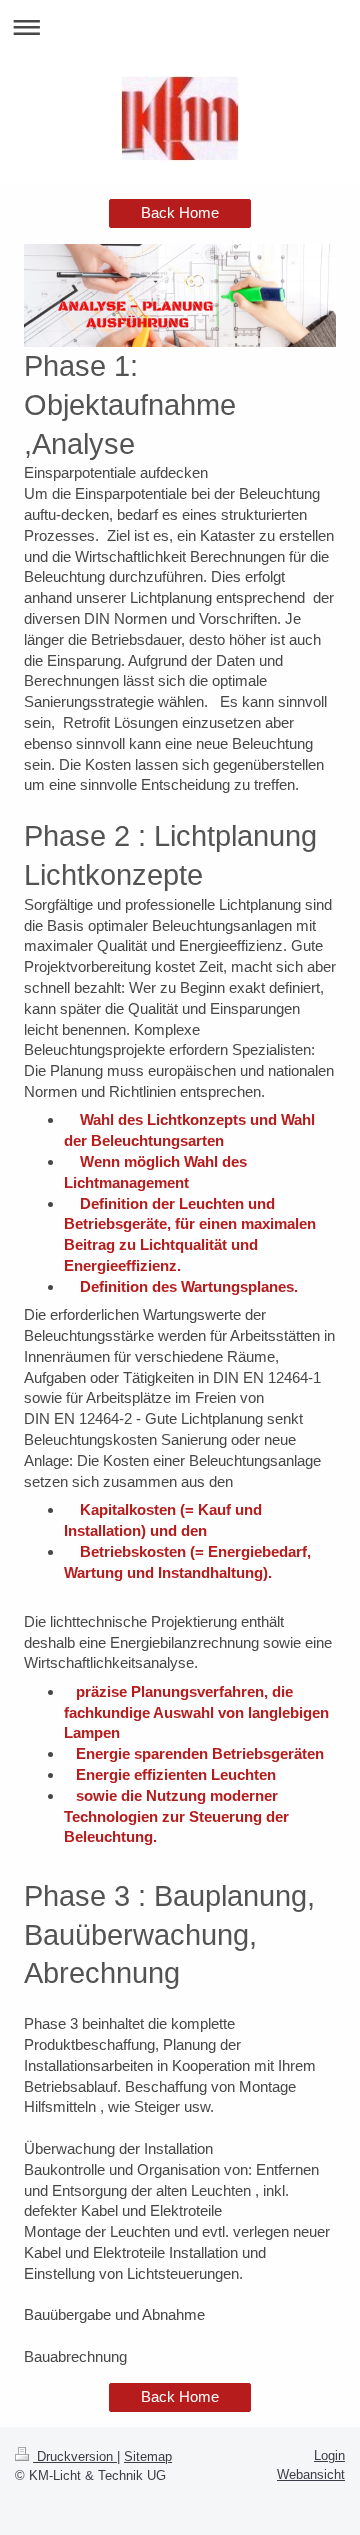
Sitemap (148, 2456)
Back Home (180, 212)
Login (329, 2455)
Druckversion (75, 2456)
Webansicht (311, 2474)
